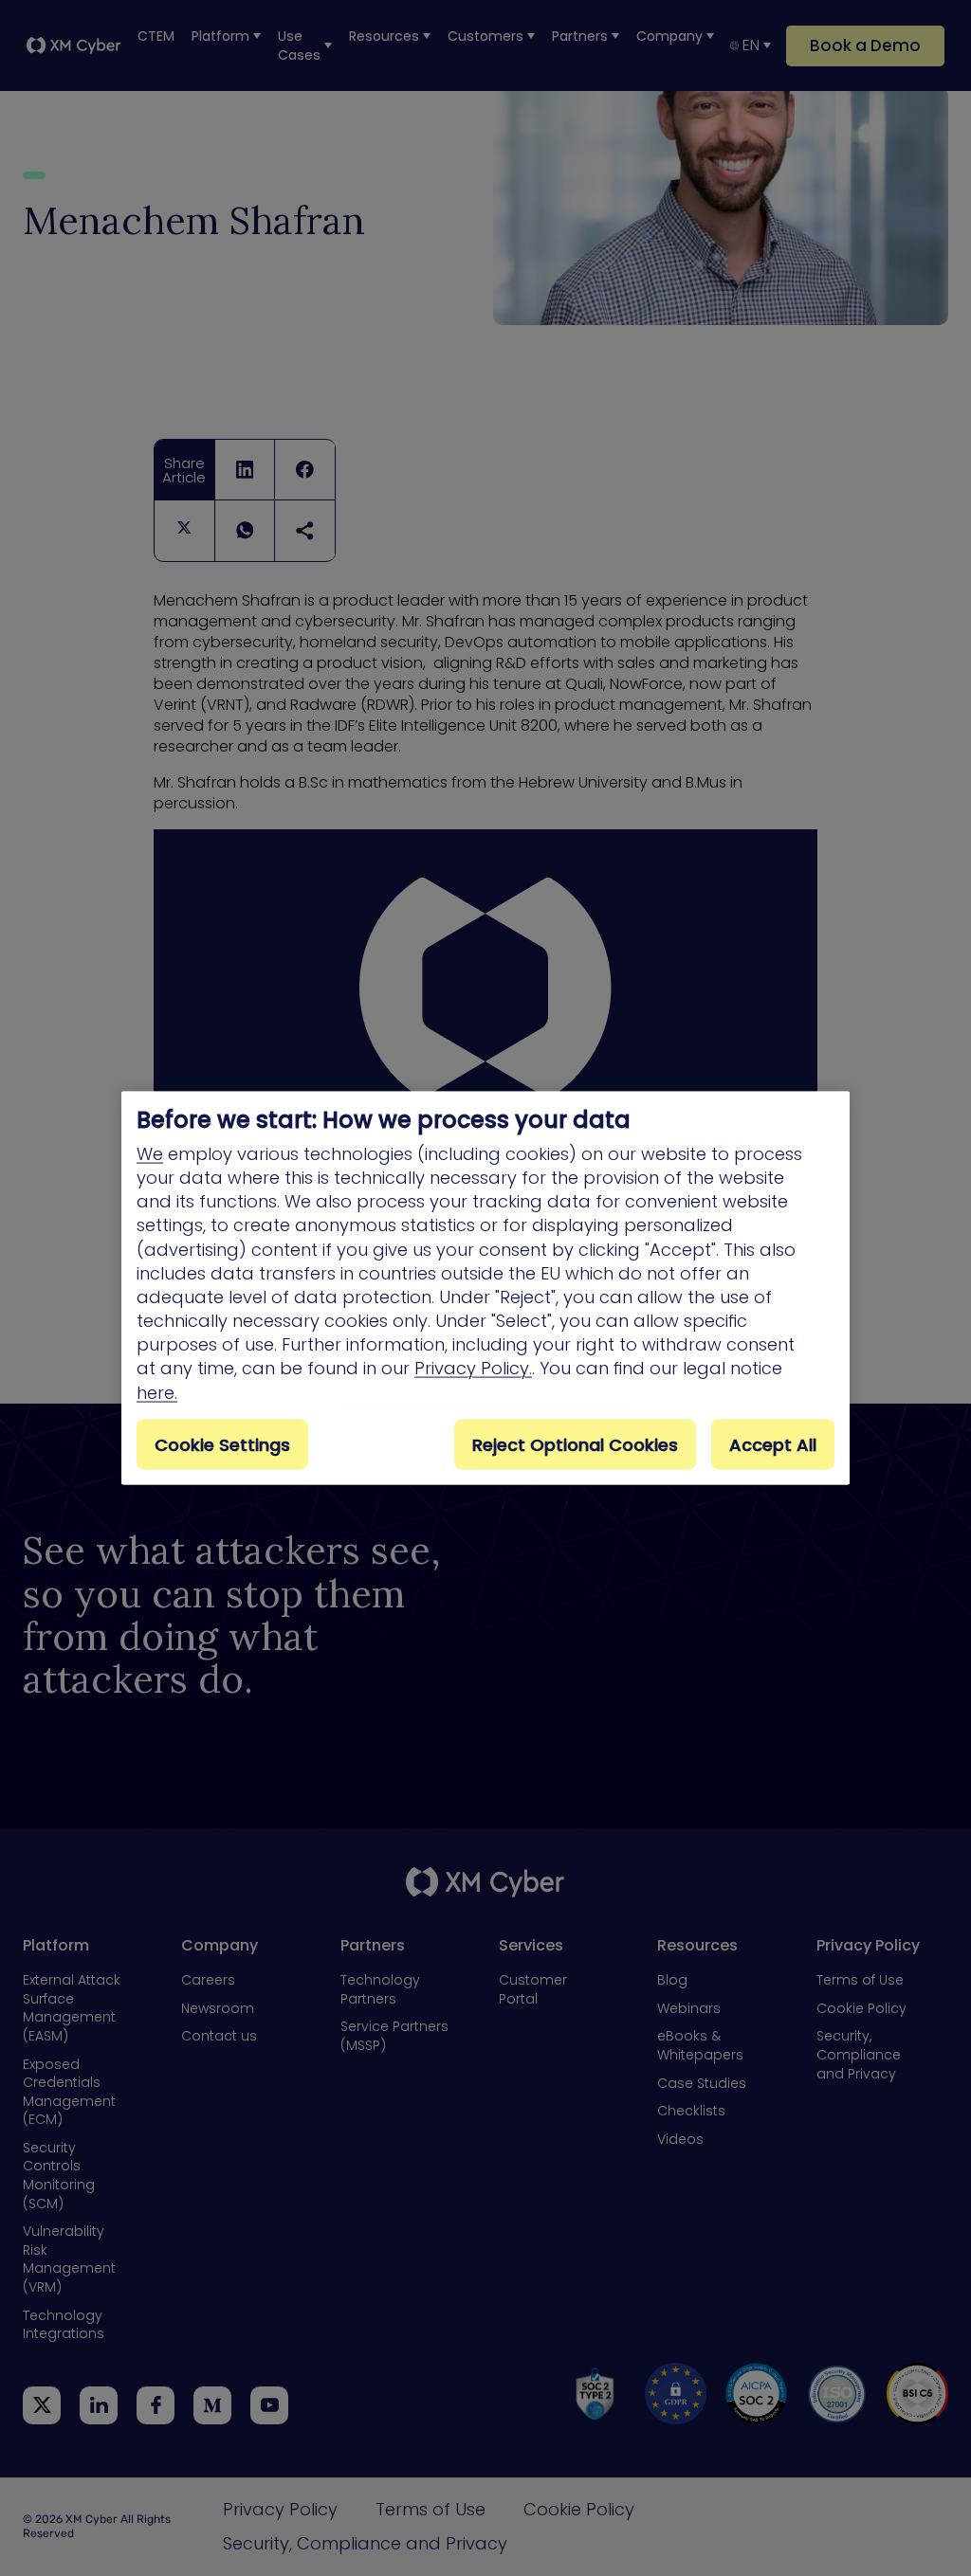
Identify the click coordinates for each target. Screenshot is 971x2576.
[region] (485, 1288)
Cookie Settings (222, 1444)
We (150, 1153)
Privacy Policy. (473, 1368)
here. (157, 1392)
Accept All (773, 1444)
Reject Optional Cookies (575, 1444)
